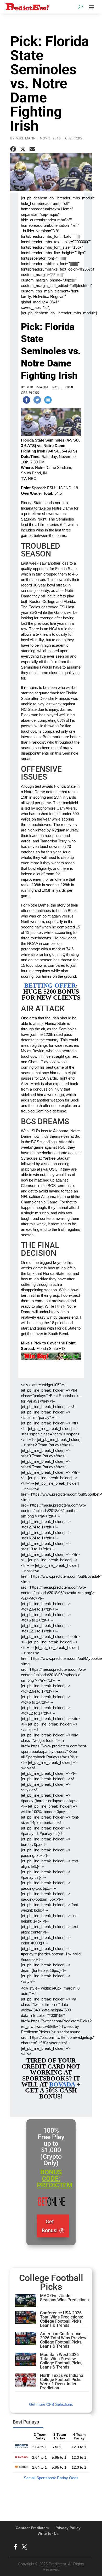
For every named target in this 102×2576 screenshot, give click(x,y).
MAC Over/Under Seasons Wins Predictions (64, 2298)
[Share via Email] (32, 149)
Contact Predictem (32, 2528)
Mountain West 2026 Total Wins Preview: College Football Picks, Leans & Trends (61, 2361)
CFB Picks (74, 138)
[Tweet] (37, 401)
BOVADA (62, 2084)
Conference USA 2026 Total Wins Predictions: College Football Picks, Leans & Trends (61, 2319)
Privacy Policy (68, 2528)
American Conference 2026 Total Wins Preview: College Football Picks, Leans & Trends (64, 2340)
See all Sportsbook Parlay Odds (51, 2478)
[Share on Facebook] (13, 149)
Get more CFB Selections (51, 2404)
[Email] (48, 401)
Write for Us (48, 2534)
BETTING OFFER (50, 986)
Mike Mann (26, 138)
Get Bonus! (50, 2226)
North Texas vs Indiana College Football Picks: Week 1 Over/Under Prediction (62, 2382)
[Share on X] (23, 149)
